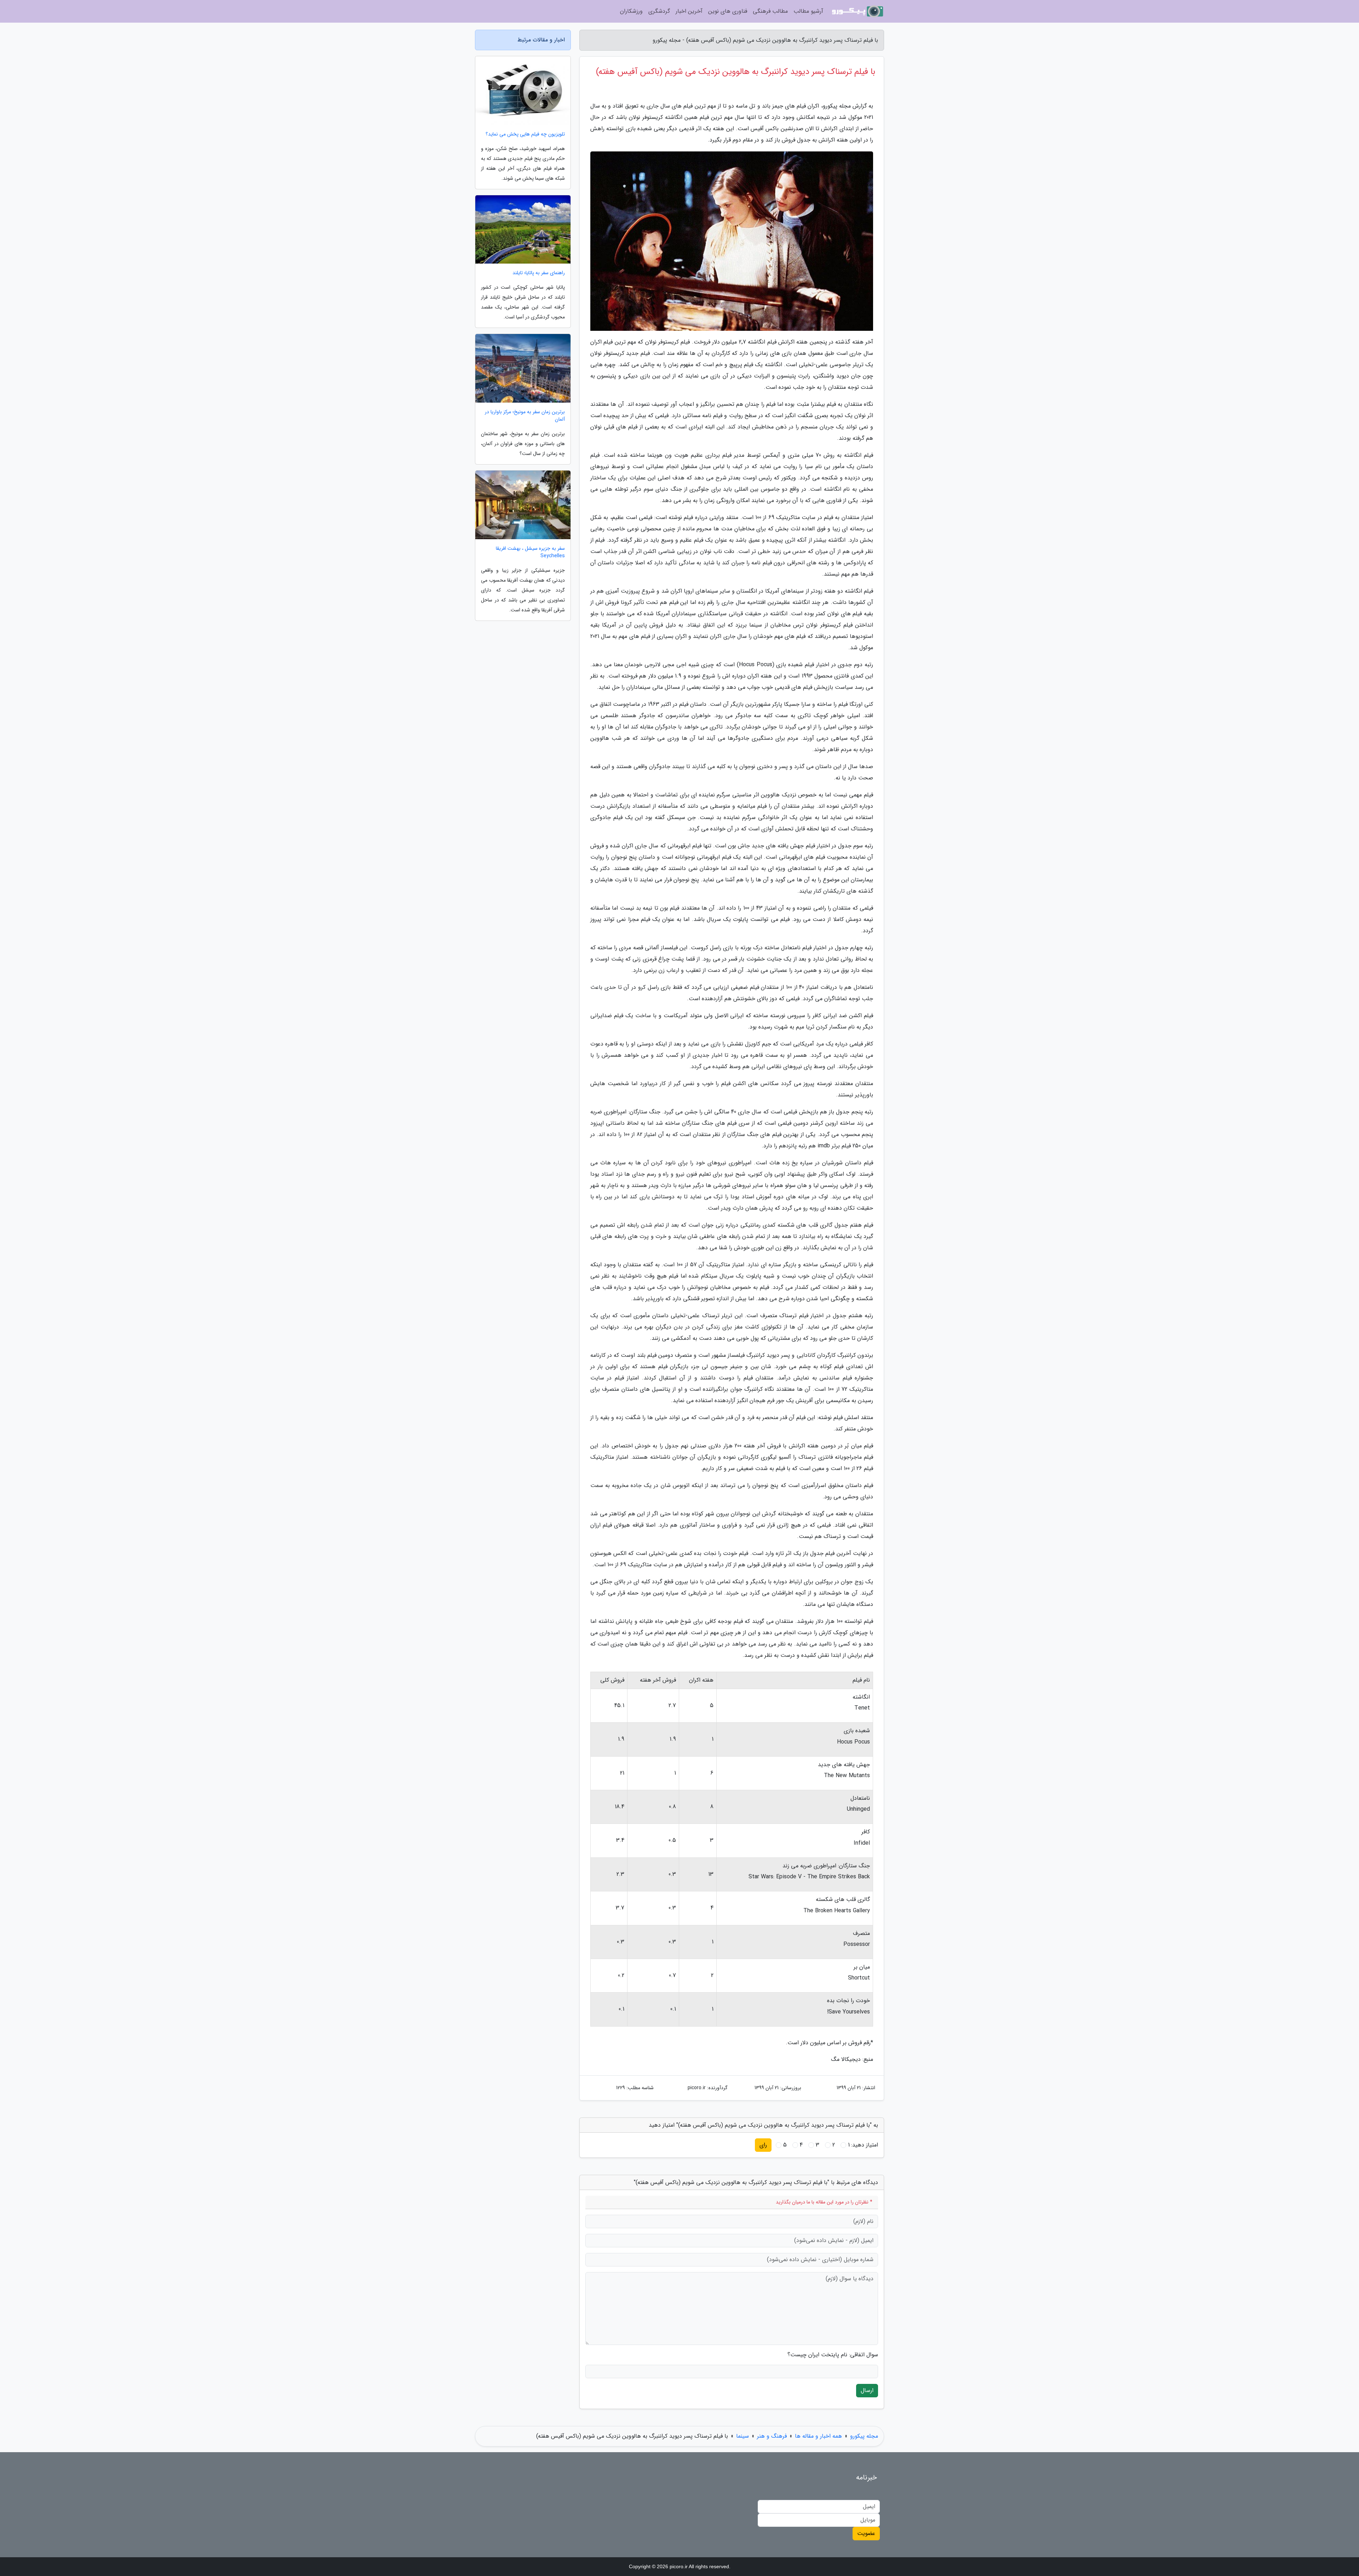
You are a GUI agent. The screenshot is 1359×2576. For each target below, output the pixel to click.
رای (763, 2145)
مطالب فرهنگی (770, 11)
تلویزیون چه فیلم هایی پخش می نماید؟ (525, 134)
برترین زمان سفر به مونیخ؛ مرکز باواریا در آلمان (525, 416)
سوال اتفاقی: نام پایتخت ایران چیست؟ (833, 2355)
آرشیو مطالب (808, 11)
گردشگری (659, 11)
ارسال (867, 2390)
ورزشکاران (631, 11)
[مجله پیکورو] (858, 11)
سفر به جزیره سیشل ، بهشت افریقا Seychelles (530, 552)
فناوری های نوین (728, 11)
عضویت (866, 2533)
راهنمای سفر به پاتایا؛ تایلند (539, 273)
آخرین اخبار (689, 11)
